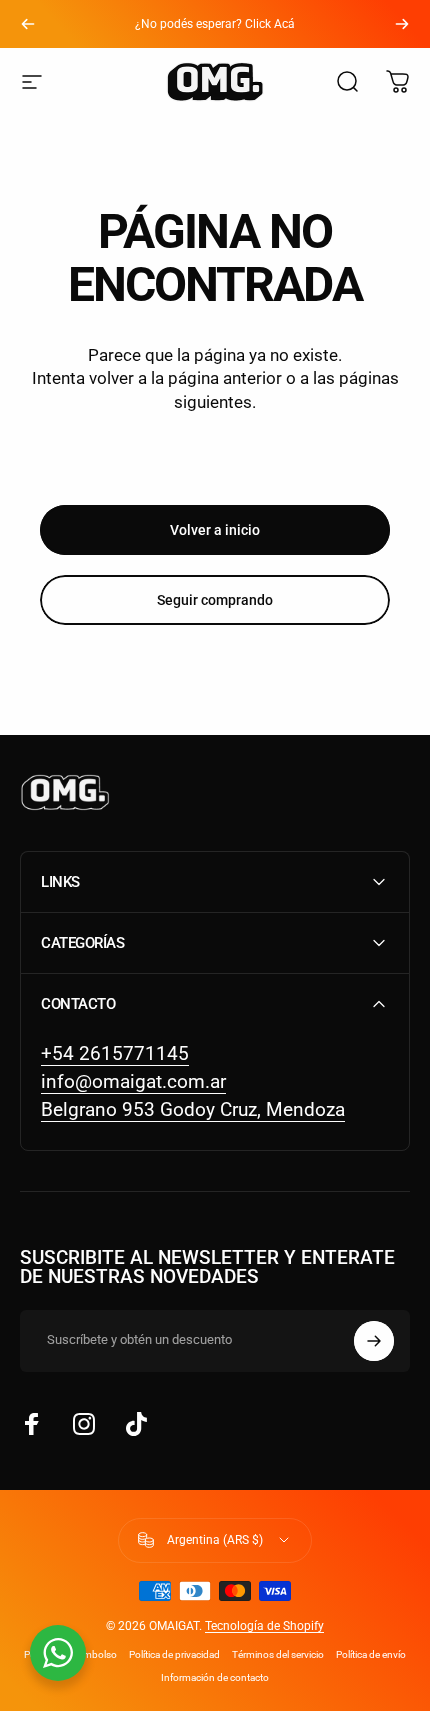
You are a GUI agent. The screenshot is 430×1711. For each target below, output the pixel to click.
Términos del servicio (278, 1654)
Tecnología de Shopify (264, 1626)
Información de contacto (215, 1677)
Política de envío (371, 1654)
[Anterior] (28, 24)
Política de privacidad (174, 1654)
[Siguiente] (402, 24)
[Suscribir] (374, 1341)
